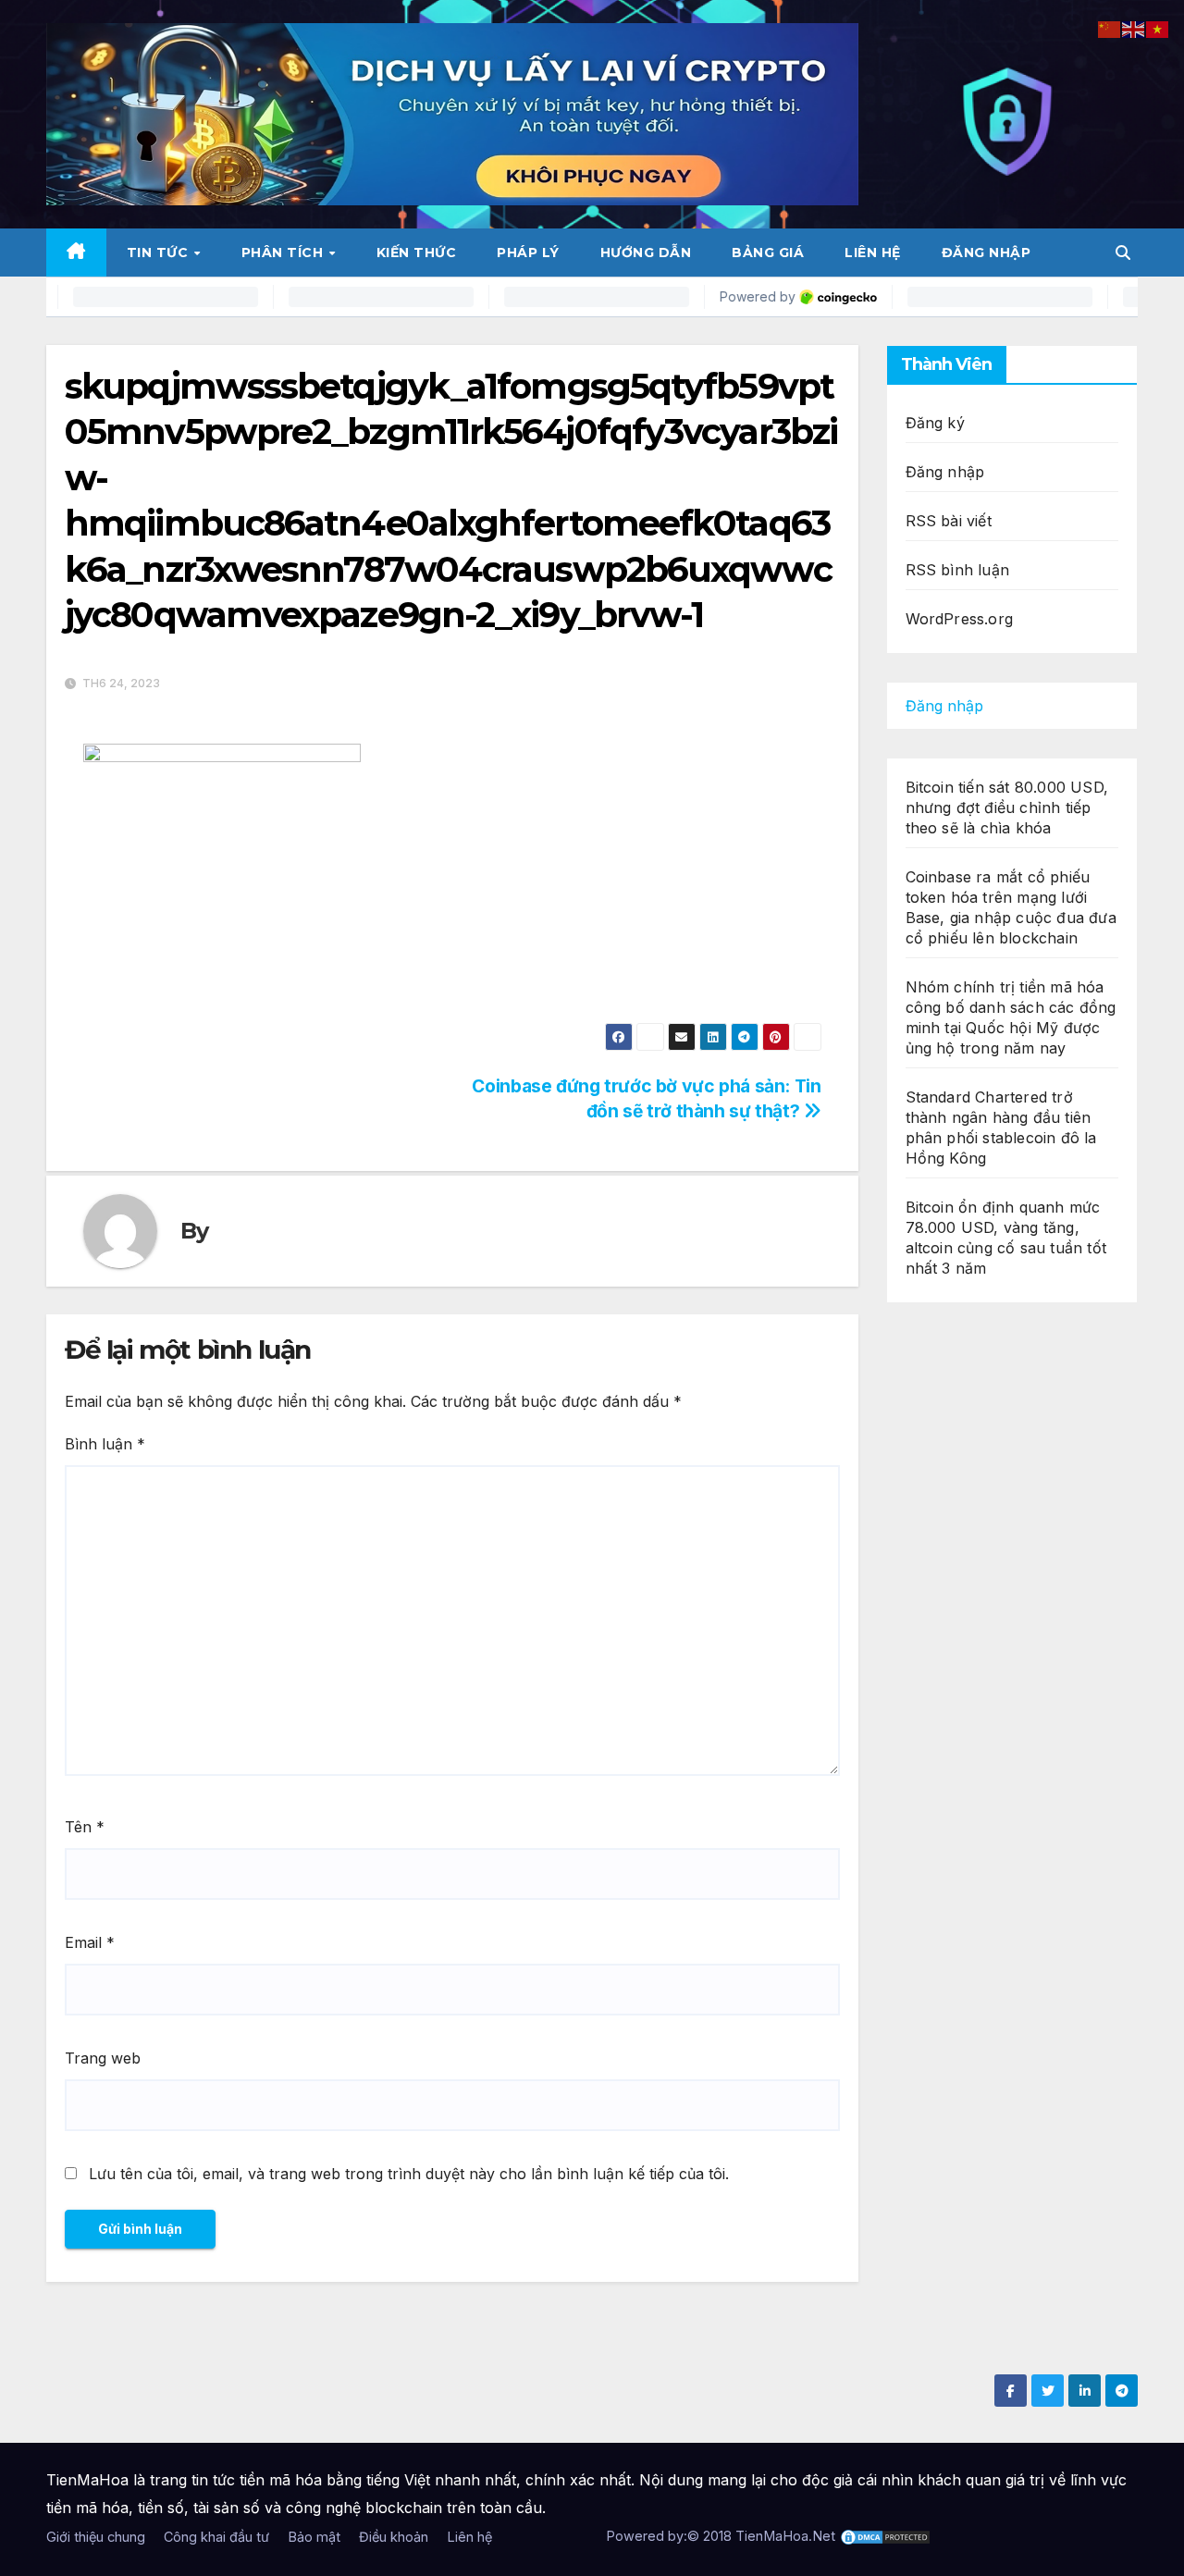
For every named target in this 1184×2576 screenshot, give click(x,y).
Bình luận (105, 1444)
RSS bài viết (949, 521)
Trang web (103, 2058)
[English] (1134, 28)
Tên (85, 1827)
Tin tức (160, 253)
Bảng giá (768, 253)
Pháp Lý (528, 253)
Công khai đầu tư (216, 2537)
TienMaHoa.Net (785, 2536)
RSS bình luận (958, 570)
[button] (1123, 253)
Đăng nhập (987, 253)
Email (90, 1942)
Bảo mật (314, 2537)
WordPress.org (960, 619)
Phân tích (284, 253)
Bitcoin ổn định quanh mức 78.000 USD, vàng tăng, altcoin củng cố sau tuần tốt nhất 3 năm (1006, 1238)
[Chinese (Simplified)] (1110, 28)
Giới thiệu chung (96, 2537)
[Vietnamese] (1158, 28)
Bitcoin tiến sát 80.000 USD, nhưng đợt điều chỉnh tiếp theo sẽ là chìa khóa (1007, 807)
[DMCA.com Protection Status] (885, 2536)
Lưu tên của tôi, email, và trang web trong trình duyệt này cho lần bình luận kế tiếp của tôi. (409, 2174)
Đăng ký (935, 423)
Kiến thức (417, 253)
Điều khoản (394, 2537)
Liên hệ (873, 253)
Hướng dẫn (646, 253)
